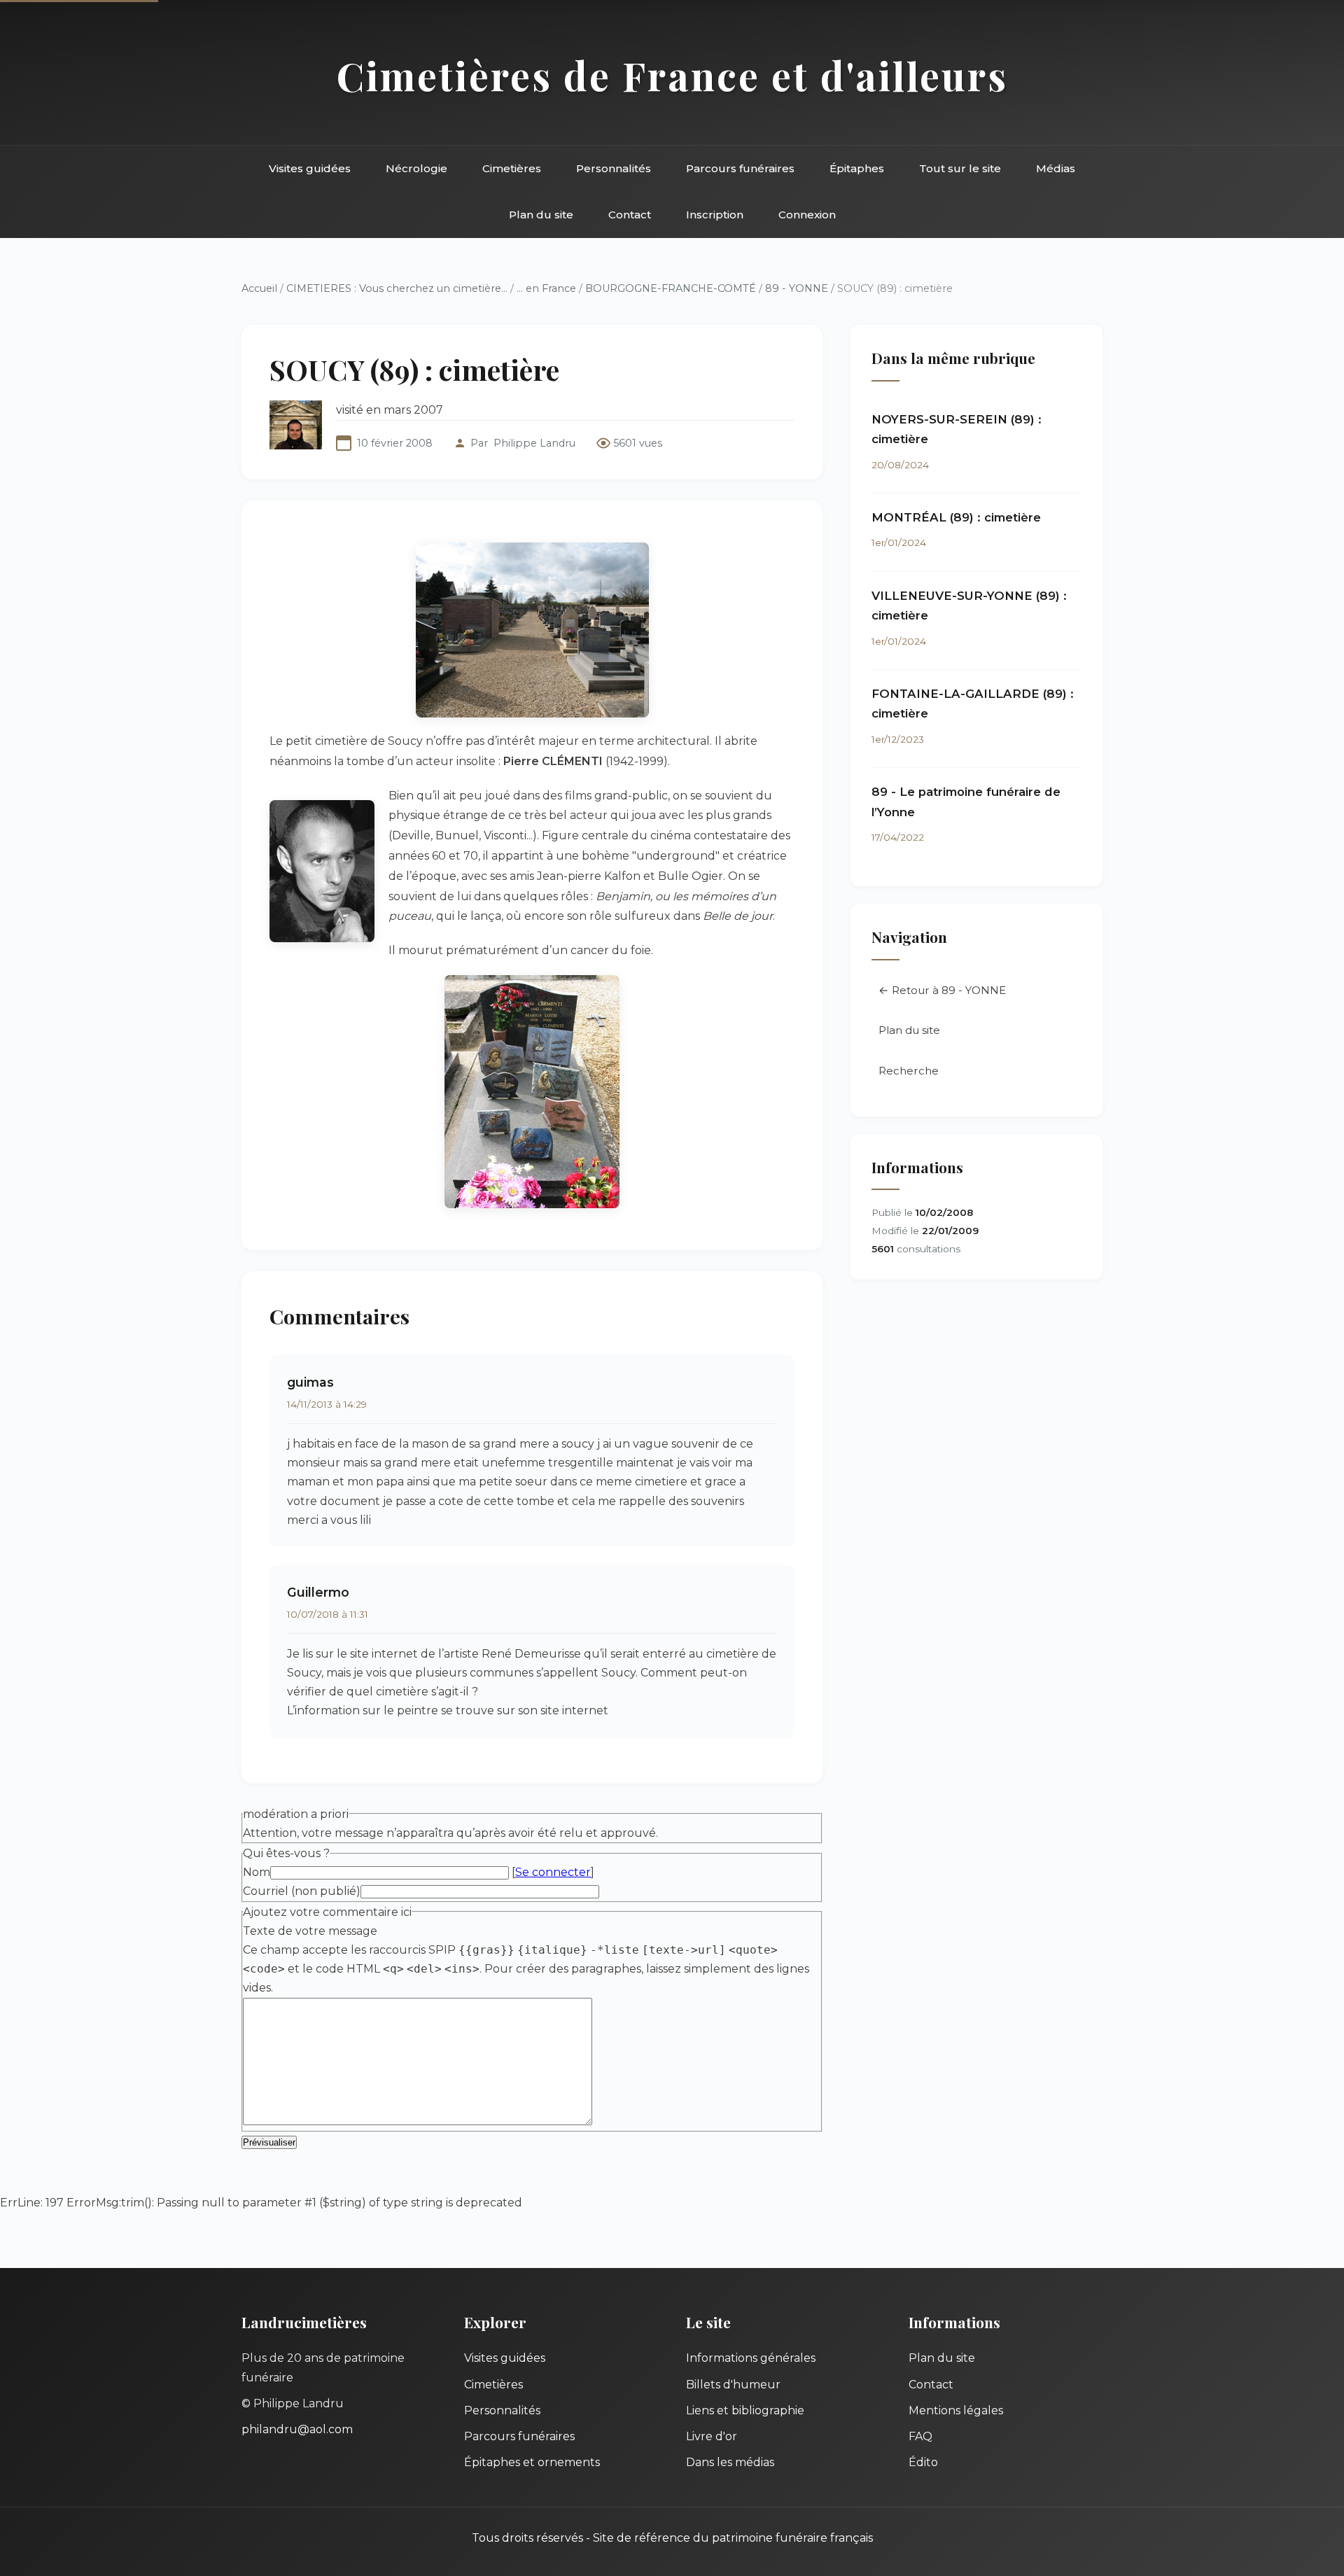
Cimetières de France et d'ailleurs (672, 75)
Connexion (807, 215)
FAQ (920, 2436)
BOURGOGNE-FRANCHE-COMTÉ (671, 288)
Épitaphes (857, 168)
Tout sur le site (960, 168)
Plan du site (541, 215)
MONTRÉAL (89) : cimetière (956, 517)
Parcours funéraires (740, 168)
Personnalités (614, 168)
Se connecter (553, 1872)
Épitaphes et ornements (532, 2462)
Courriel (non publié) (302, 1891)
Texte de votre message (310, 1931)
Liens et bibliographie (745, 2410)
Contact (630, 215)
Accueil (259, 288)
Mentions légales (956, 2410)
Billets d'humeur (733, 2385)
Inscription (715, 215)
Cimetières (512, 168)
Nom (257, 1872)
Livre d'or (712, 2436)
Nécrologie (416, 168)
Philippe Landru (534, 443)
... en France (546, 288)
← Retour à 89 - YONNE (942, 990)
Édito (923, 2462)
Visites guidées (310, 168)
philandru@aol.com (297, 2429)
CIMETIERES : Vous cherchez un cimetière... (397, 288)
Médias (1056, 168)
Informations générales (751, 2358)
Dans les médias (730, 2462)
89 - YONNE (797, 288)
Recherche (909, 1071)
